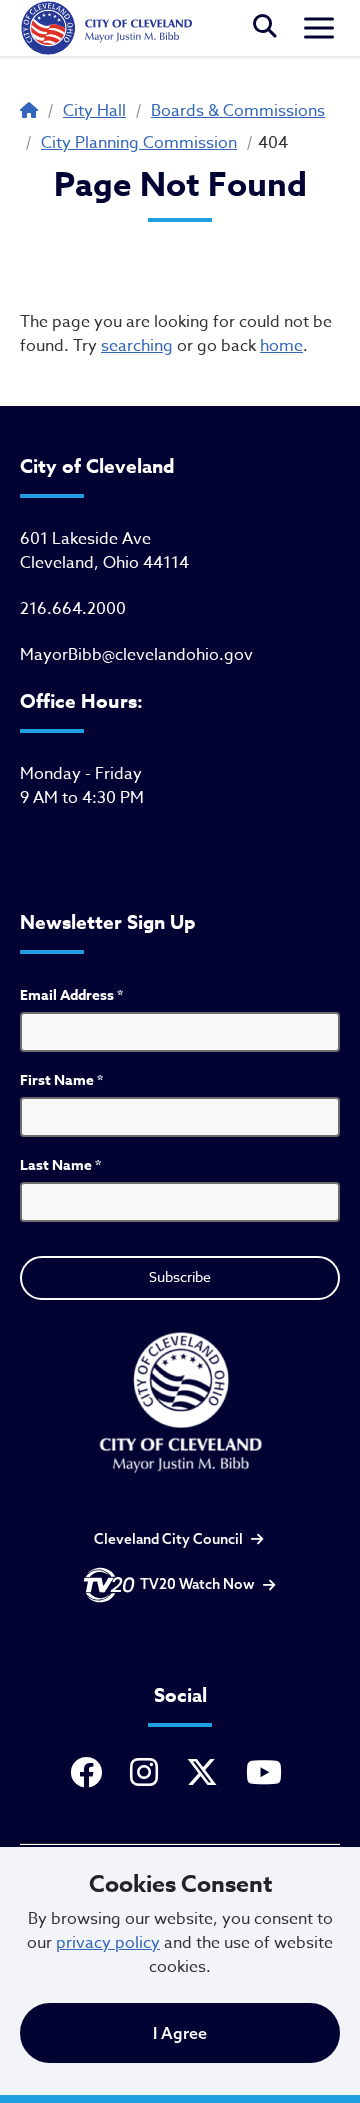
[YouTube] (268, 1774)
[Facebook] (90, 1774)
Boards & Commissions (238, 111)
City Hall (94, 111)
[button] (265, 28)
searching (137, 346)
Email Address (71, 995)
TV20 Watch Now (197, 1584)
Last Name (60, 1165)
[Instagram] (148, 1774)
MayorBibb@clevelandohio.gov (136, 655)
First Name (61, 1080)
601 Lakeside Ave (85, 539)
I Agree (180, 2033)
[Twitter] (206, 1774)
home (281, 346)
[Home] (106, 28)
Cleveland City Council (168, 1539)
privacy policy (108, 1943)
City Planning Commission (139, 143)
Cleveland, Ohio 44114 (104, 563)
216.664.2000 (73, 609)
